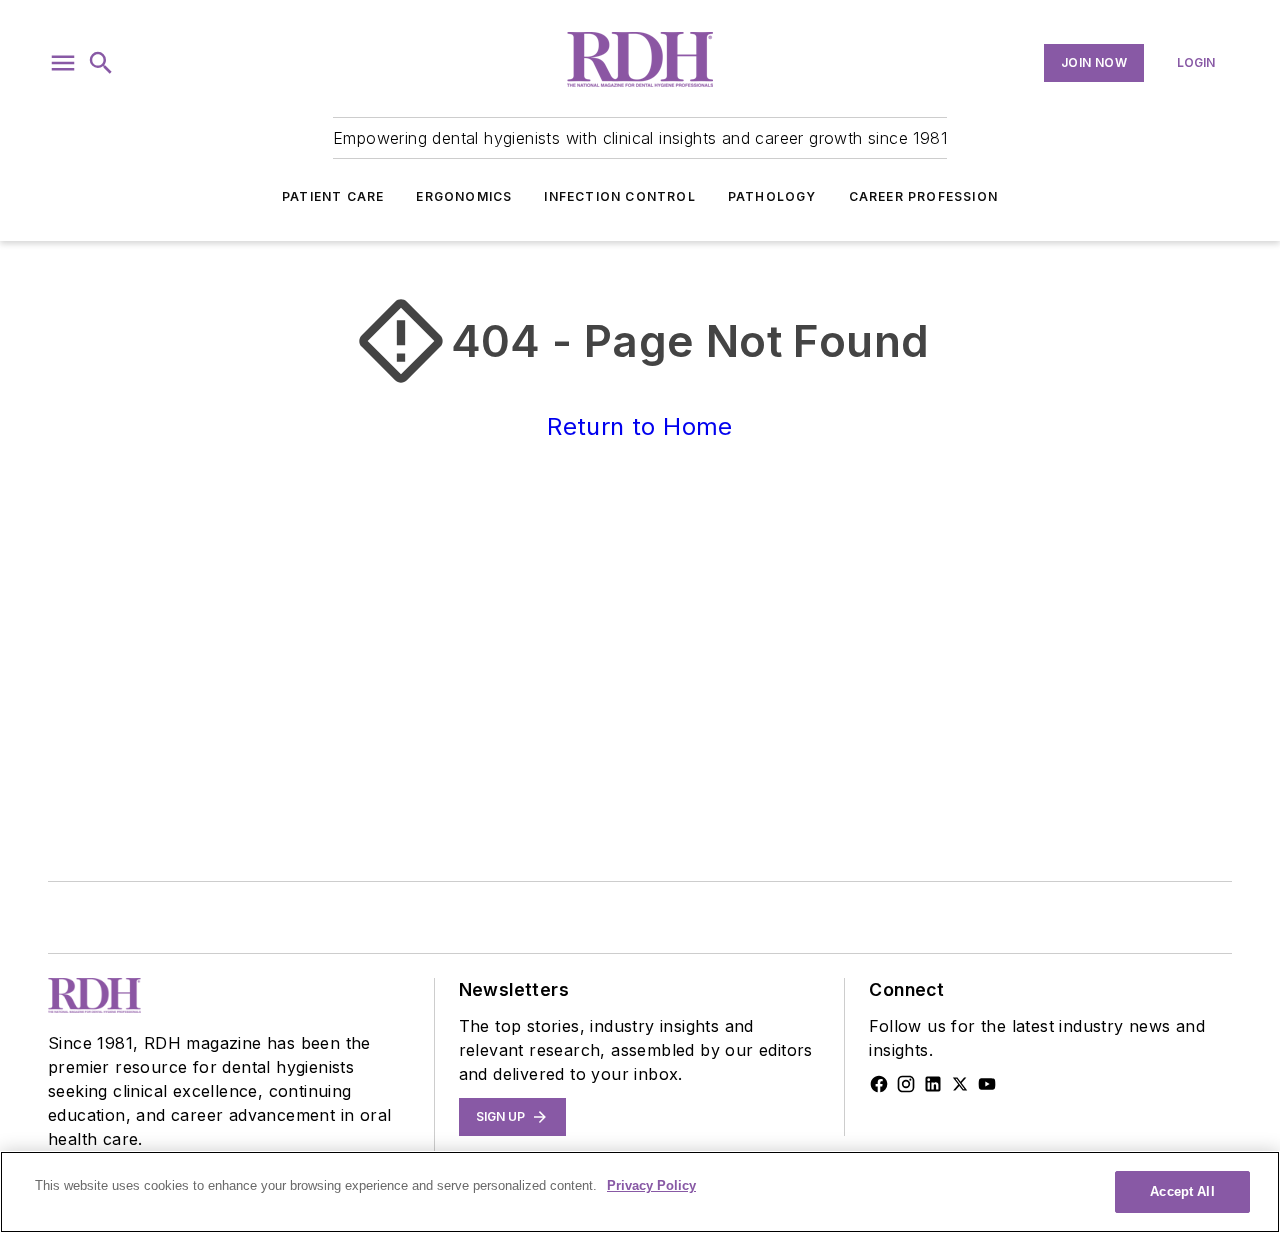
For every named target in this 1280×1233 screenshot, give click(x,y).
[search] (101, 63)
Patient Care (333, 196)
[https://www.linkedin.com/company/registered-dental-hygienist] (933, 1084)
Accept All (1182, 1191)
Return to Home (640, 426)
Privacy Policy (651, 1185)
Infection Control (619, 196)
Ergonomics (464, 196)
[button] (63, 63)
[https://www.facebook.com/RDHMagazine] (879, 1084)
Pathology (772, 196)
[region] (640, 1192)
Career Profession (923, 196)
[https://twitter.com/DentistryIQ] (960, 1084)
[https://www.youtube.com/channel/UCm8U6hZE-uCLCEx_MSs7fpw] (987, 1084)
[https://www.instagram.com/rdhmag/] (906, 1084)
